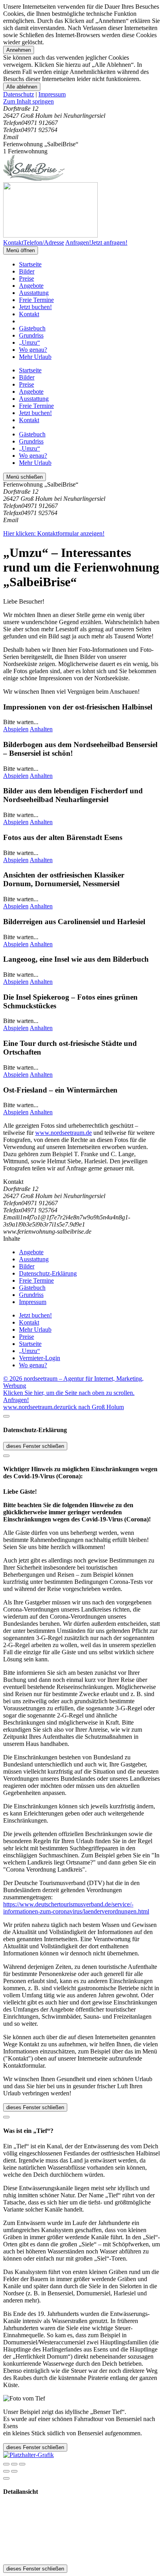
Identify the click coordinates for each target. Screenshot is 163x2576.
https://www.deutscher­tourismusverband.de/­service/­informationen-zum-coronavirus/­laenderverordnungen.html (76, 1908)
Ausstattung (34, 293)
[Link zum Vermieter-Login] (28, 2455)
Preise (27, 278)
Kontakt (29, 314)
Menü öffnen (21, 250)
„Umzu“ (29, 343)
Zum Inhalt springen (28, 101)
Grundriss (31, 335)
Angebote (31, 286)
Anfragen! (16, 1400)
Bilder (27, 271)
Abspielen (16, 729)
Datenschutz (19, 94)
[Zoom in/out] (22, 2464)
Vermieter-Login (40, 1358)
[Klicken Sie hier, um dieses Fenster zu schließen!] (6, 1416)
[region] (81, 102)
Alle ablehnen (22, 87)
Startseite (30, 264)
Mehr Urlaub (35, 357)
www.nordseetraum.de (63, 1133)
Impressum (52, 94)
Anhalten (41, 729)
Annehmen (19, 50)
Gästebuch (32, 328)
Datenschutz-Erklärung (48, 1273)
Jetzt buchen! (35, 307)
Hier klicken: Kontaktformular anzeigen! (54, 533)
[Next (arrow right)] (14, 2471)
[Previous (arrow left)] (6, 2471)
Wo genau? (33, 350)
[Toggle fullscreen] (14, 2464)
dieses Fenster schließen (35, 1446)
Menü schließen (25, 477)
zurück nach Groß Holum (92, 1407)
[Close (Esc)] (6, 2464)
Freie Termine (36, 300)
